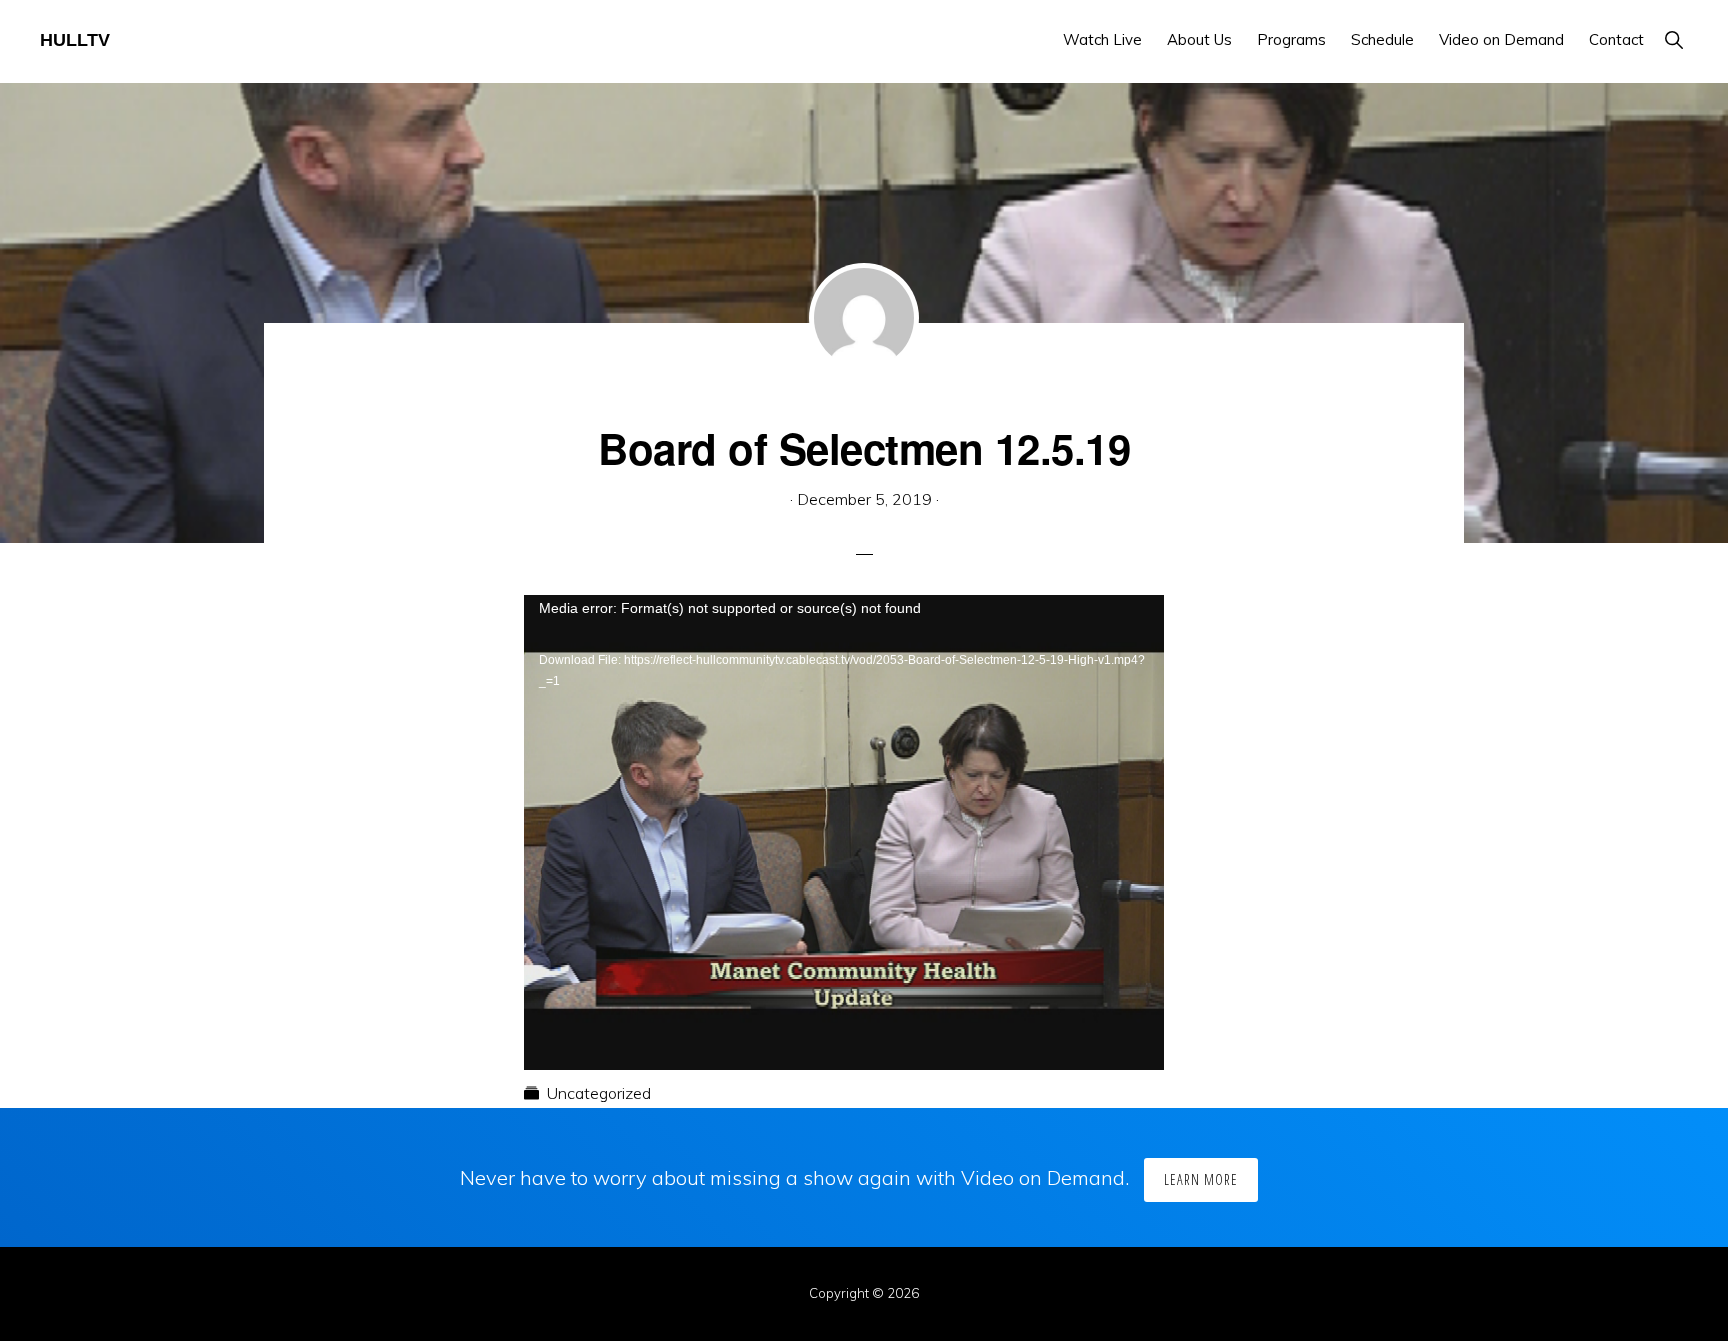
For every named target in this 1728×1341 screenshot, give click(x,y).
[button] (1673, 39)
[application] (844, 775)
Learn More (1201, 1179)
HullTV (75, 40)
